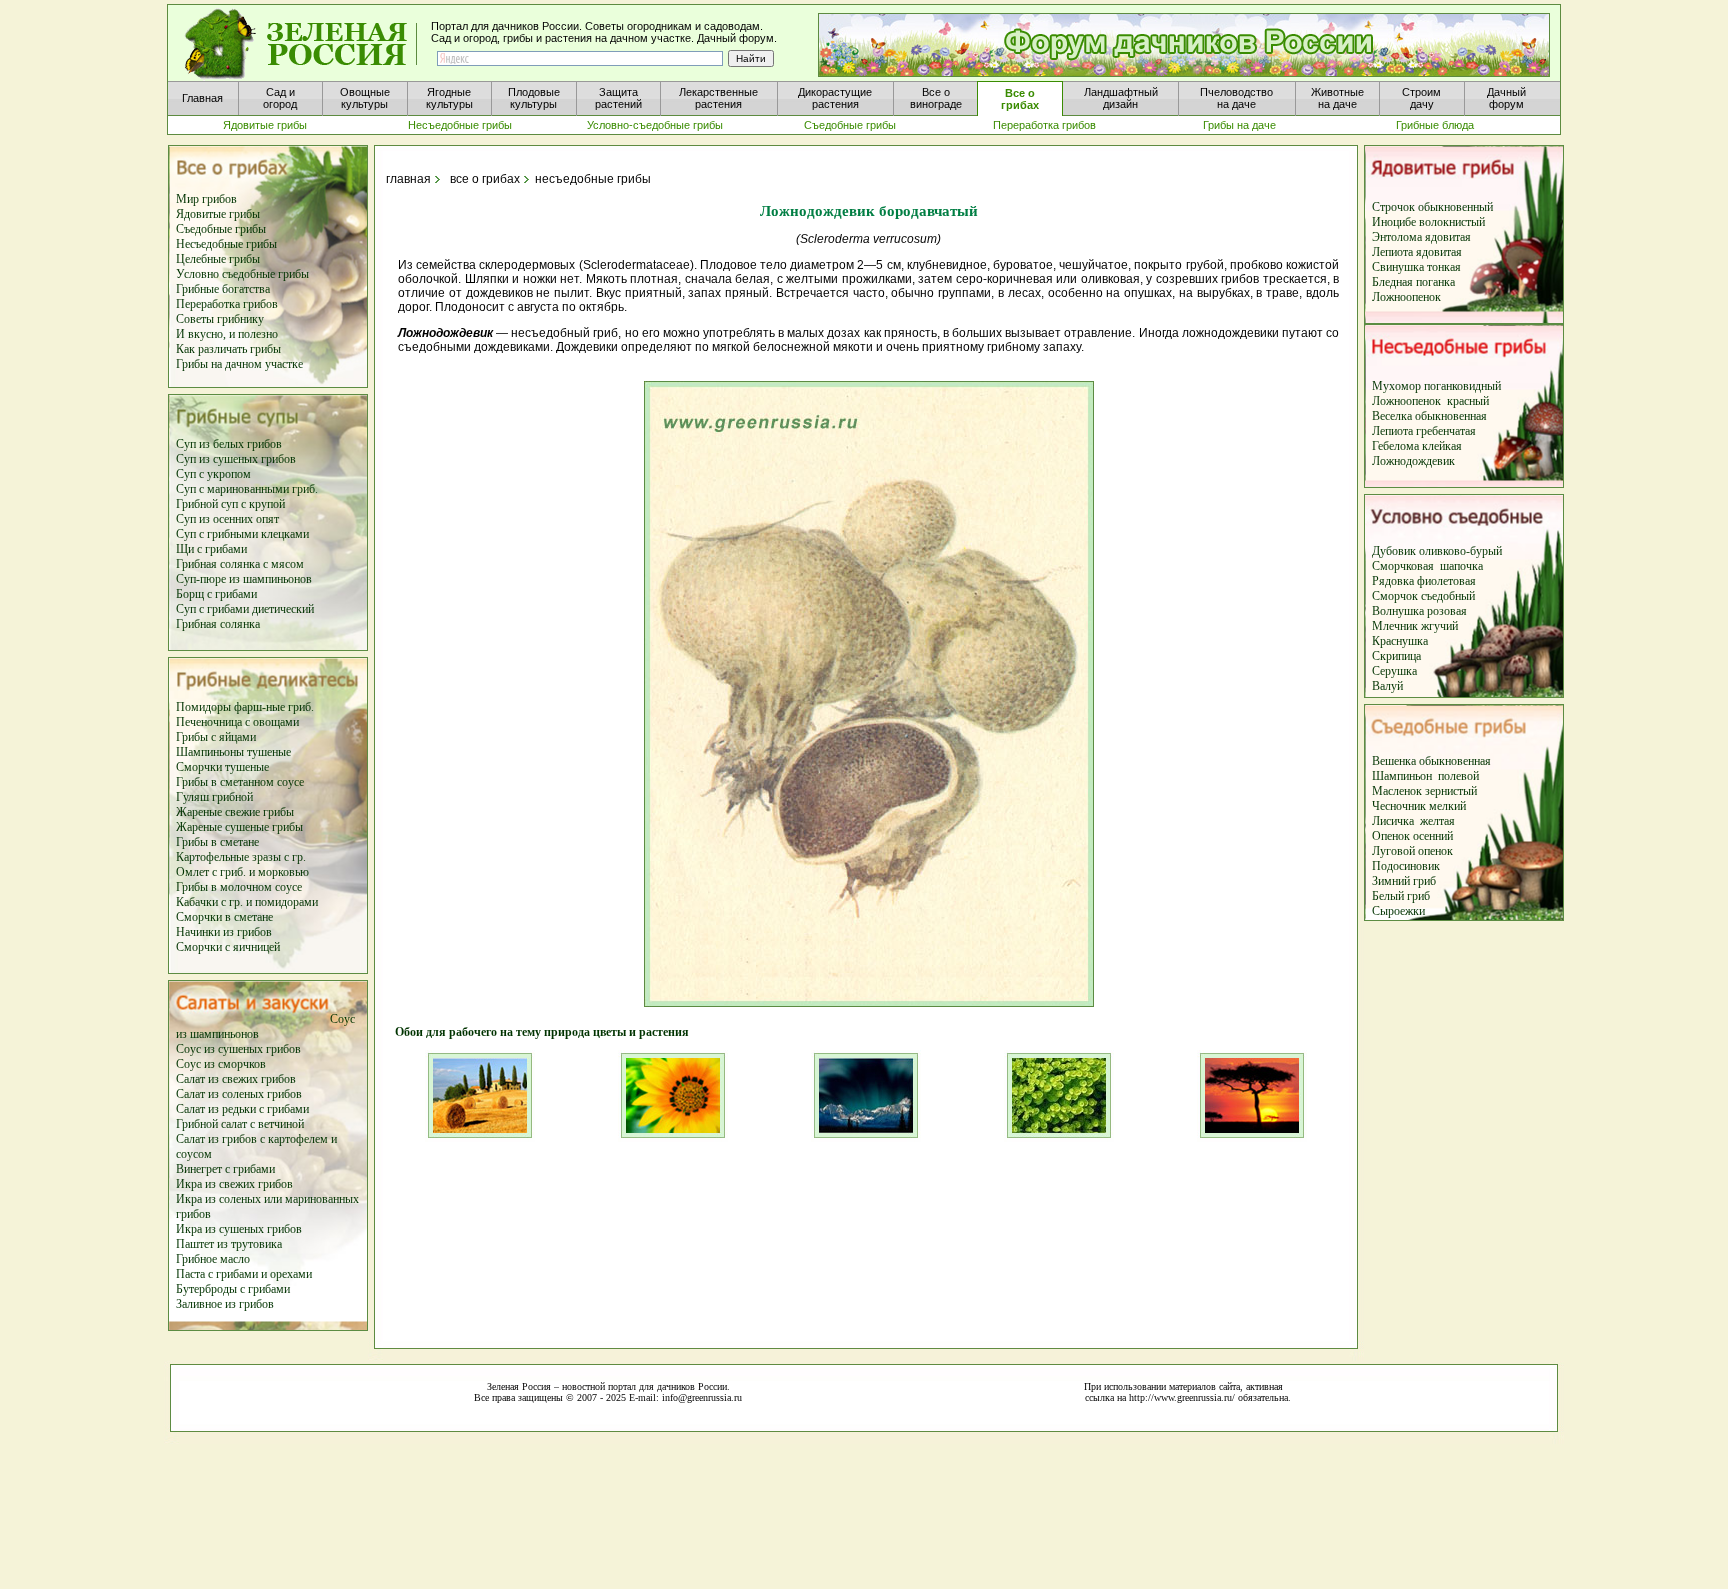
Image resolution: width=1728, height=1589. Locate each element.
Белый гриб (1401, 896)
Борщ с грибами (216, 594)
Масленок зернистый (1424, 791)
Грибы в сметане (217, 842)
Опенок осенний (1412, 836)
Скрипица (1396, 656)
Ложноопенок (1406, 297)
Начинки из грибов (224, 932)
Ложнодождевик (1413, 461)
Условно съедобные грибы (242, 274)
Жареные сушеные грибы (239, 827)
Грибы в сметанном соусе (240, 782)
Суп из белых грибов (229, 444)
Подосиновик (1406, 866)
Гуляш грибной (214, 797)
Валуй (1387, 686)
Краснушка (1400, 641)
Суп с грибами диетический (245, 609)
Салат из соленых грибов (239, 1094)
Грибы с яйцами (216, 737)
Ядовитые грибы (218, 214)
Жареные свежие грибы (235, 812)
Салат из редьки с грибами (242, 1109)
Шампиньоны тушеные (233, 752)
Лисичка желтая (1413, 821)
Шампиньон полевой (1425, 776)
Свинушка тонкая (1416, 267)
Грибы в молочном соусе (239, 887)
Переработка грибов (227, 304)
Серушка (1394, 671)
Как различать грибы (228, 349)
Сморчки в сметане (224, 917)
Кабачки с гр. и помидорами (247, 902)
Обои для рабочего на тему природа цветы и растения (536, 1032)
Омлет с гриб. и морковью (242, 872)
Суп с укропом (213, 474)
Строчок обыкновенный (1432, 207)
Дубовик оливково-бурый (1437, 551)
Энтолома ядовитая (1421, 237)
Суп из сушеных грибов (236, 459)
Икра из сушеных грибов (239, 1229)
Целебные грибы (218, 259)
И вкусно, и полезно (227, 334)
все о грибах (485, 179)
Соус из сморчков (221, 1064)
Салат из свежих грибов (236, 1079)
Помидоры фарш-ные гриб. (245, 707)
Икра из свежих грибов (234, 1184)
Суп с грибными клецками (242, 534)
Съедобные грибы (221, 229)
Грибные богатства (223, 289)
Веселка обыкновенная (1429, 416)
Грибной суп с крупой (230, 504)
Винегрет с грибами (225, 1169)
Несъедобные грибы (226, 244)
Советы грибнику (220, 319)
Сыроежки (1398, 911)
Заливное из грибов (225, 1304)
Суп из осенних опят (227, 519)
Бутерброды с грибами (233, 1289)
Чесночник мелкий (1419, 806)
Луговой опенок (1412, 851)
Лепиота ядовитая (1417, 252)
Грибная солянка (218, 624)
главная (407, 179)
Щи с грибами (211, 549)
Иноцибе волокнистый (1428, 222)
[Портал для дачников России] (302, 44)
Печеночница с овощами (237, 722)
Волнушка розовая (1419, 611)
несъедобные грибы (593, 179)
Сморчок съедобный (1423, 596)
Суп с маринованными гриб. (247, 489)
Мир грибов (206, 199)
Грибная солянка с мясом (240, 564)
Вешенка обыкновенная (1431, 761)
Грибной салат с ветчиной (240, 1124)
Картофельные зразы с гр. (241, 857)
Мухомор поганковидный (1436, 386)
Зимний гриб (1404, 881)
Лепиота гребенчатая (1424, 431)
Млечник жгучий (1415, 626)
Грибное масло (213, 1259)
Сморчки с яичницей (228, 947)
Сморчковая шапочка (1427, 566)
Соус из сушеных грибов (238, 1049)
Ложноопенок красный (1430, 401)
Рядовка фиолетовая (1424, 581)
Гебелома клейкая (1417, 446)
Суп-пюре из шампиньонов (244, 579)
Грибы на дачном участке (239, 364)
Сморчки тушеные (222, 767)
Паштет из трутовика (229, 1244)
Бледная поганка (1413, 282)
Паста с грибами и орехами (244, 1274)
